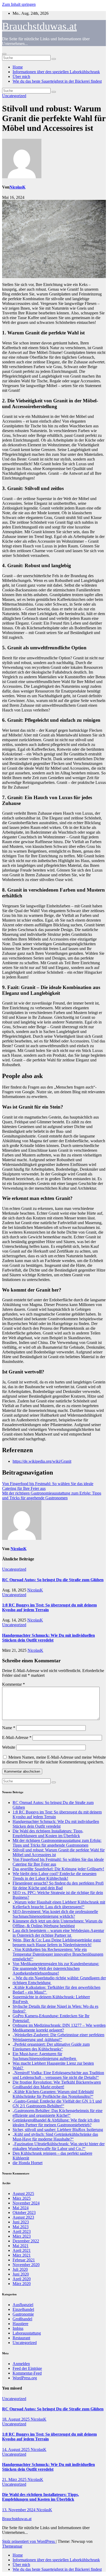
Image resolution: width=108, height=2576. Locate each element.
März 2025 (22, 2198)
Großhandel (22, 2319)
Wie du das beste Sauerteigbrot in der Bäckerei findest (57, 81)
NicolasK (17, 187)
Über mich (21, 76)
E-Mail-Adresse (17, 1737)
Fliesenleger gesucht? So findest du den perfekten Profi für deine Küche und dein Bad (58, 1885)
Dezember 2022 (26, 2241)
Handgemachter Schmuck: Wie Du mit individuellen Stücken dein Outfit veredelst (48, 1638)
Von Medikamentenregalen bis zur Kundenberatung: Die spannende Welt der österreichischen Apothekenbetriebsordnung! (56, 1968)
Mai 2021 (21, 2246)
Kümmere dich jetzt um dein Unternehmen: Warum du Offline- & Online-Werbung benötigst (58, 1923)
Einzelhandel (23, 2309)
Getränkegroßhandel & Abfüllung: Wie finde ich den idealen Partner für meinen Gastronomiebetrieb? (56, 2122)
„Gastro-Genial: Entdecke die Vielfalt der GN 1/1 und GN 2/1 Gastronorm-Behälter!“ (57, 2103)
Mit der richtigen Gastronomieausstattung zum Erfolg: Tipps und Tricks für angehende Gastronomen (52, 1495)
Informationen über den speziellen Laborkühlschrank (56, 72)
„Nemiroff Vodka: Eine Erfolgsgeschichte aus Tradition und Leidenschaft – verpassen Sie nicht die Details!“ (58, 2075)
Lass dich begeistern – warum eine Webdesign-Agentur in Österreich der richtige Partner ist (58, 1933)
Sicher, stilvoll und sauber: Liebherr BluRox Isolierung (58, 2130)
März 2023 (22, 2236)
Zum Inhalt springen (19, 4)
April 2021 (22, 2250)
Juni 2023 (21, 2222)
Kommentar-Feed (27, 2373)
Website (9, 1747)
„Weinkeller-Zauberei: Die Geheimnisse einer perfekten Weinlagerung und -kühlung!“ (58, 2037)
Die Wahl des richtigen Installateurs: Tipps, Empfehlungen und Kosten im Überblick (48, 1833)
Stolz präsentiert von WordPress (29, 2541)
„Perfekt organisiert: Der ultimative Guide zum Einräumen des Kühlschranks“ (51, 2047)
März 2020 (22, 2284)
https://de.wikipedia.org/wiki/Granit (42, 1461)
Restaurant (21, 2338)
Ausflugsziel (23, 2305)
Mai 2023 (21, 2227)
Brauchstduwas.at (39, 26)
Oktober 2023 (24, 2212)
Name (9, 1728)
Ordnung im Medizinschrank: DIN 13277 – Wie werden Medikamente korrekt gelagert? (59, 2028)
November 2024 (26, 2203)
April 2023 (22, 2231)
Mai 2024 (21, 2208)
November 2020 (26, 2265)
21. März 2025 (15, 2479)
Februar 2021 (24, 2260)
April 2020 (22, 2279)
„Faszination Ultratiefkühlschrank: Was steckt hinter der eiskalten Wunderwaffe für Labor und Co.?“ (59, 2146)
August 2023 (23, 2217)
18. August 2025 (16, 2419)
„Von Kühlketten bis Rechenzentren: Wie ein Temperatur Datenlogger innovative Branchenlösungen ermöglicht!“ (58, 1954)
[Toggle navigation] (4, 54)
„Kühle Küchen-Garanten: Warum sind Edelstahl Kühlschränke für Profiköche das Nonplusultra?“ (53, 2094)
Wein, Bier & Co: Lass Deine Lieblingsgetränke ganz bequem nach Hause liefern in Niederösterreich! (57, 1942)
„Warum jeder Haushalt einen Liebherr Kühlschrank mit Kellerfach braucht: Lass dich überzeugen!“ (59, 1904)
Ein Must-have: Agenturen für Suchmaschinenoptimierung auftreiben (45, 2056)
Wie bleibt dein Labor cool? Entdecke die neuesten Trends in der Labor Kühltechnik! (55, 1876)
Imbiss (18, 2328)
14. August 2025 (16, 2449)
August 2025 (23, 2194)
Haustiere (20, 2324)
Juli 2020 (20, 2269)
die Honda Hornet (28, 2163)
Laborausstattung (27, 2333)
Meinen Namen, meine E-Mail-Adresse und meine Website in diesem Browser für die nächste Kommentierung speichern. (54, 1760)
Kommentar (13, 1684)
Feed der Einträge (27, 2368)
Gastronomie (23, 2314)
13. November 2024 (19, 2510)
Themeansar (12, 2546)
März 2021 (22, 2255)
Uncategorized (14, 96)
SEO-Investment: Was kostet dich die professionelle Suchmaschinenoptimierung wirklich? (55, 1914)
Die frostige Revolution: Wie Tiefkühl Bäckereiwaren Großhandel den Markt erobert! (57, 2085)
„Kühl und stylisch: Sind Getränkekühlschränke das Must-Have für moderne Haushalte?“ (55, 2137)
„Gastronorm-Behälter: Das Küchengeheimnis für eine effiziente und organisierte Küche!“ (58, 2113)
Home (18, 67)
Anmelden (21, 2364)
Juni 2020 (21, 2274)
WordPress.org (25, 2378)
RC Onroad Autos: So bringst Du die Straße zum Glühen (53, 1580)
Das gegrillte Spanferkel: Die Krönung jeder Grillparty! (58, 1869)
